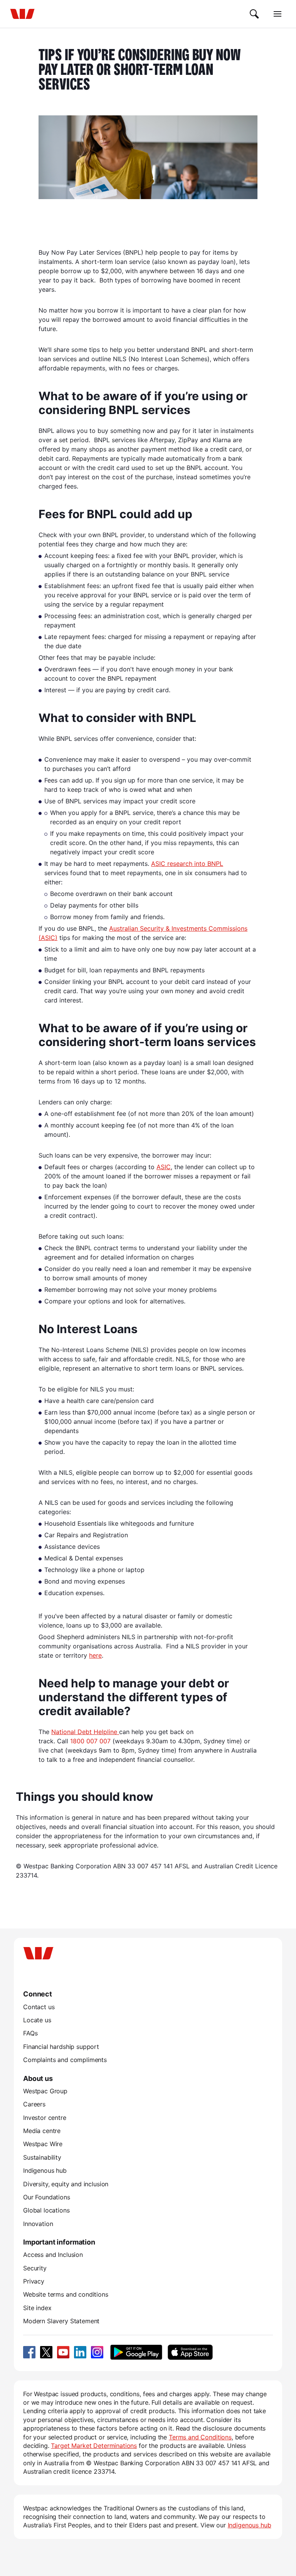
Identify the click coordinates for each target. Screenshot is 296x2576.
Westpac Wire (43, 2144)
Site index (37, 2308)
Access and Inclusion (53, 2255)
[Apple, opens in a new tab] (190, 2352)
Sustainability (42, 2157)
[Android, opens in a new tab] (136, 2352)
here (95, 1655)
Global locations (46, 2210)
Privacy (34, 2281)
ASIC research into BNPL (187, 864)
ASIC (164, 1167)
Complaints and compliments (65, 2060)
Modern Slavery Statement (61, 2321)
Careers (34, 2104)
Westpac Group (45, 2091)
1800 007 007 (90, 1741)
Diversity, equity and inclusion (66, 2184)
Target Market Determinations (94, 2446)
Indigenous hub (45, 2170)
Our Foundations (47, 2197)
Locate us (37, 2020)
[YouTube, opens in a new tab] (63, 2352)
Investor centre (45, 2118)
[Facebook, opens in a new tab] (29, 2352)
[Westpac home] (22, 14)
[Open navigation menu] (277, 14)
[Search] (254, 14)
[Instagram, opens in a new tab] (97, 2352)
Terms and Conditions (200, 2437)
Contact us (39, 2007)
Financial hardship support (61, 2047)
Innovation (38, 2224)
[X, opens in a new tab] (46, 2352)
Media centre (42, 2131)
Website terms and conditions (66, 2294)
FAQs (30, 2033)
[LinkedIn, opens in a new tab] (80, 2352)
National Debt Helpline (85, 1732)
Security (35, 2268)
